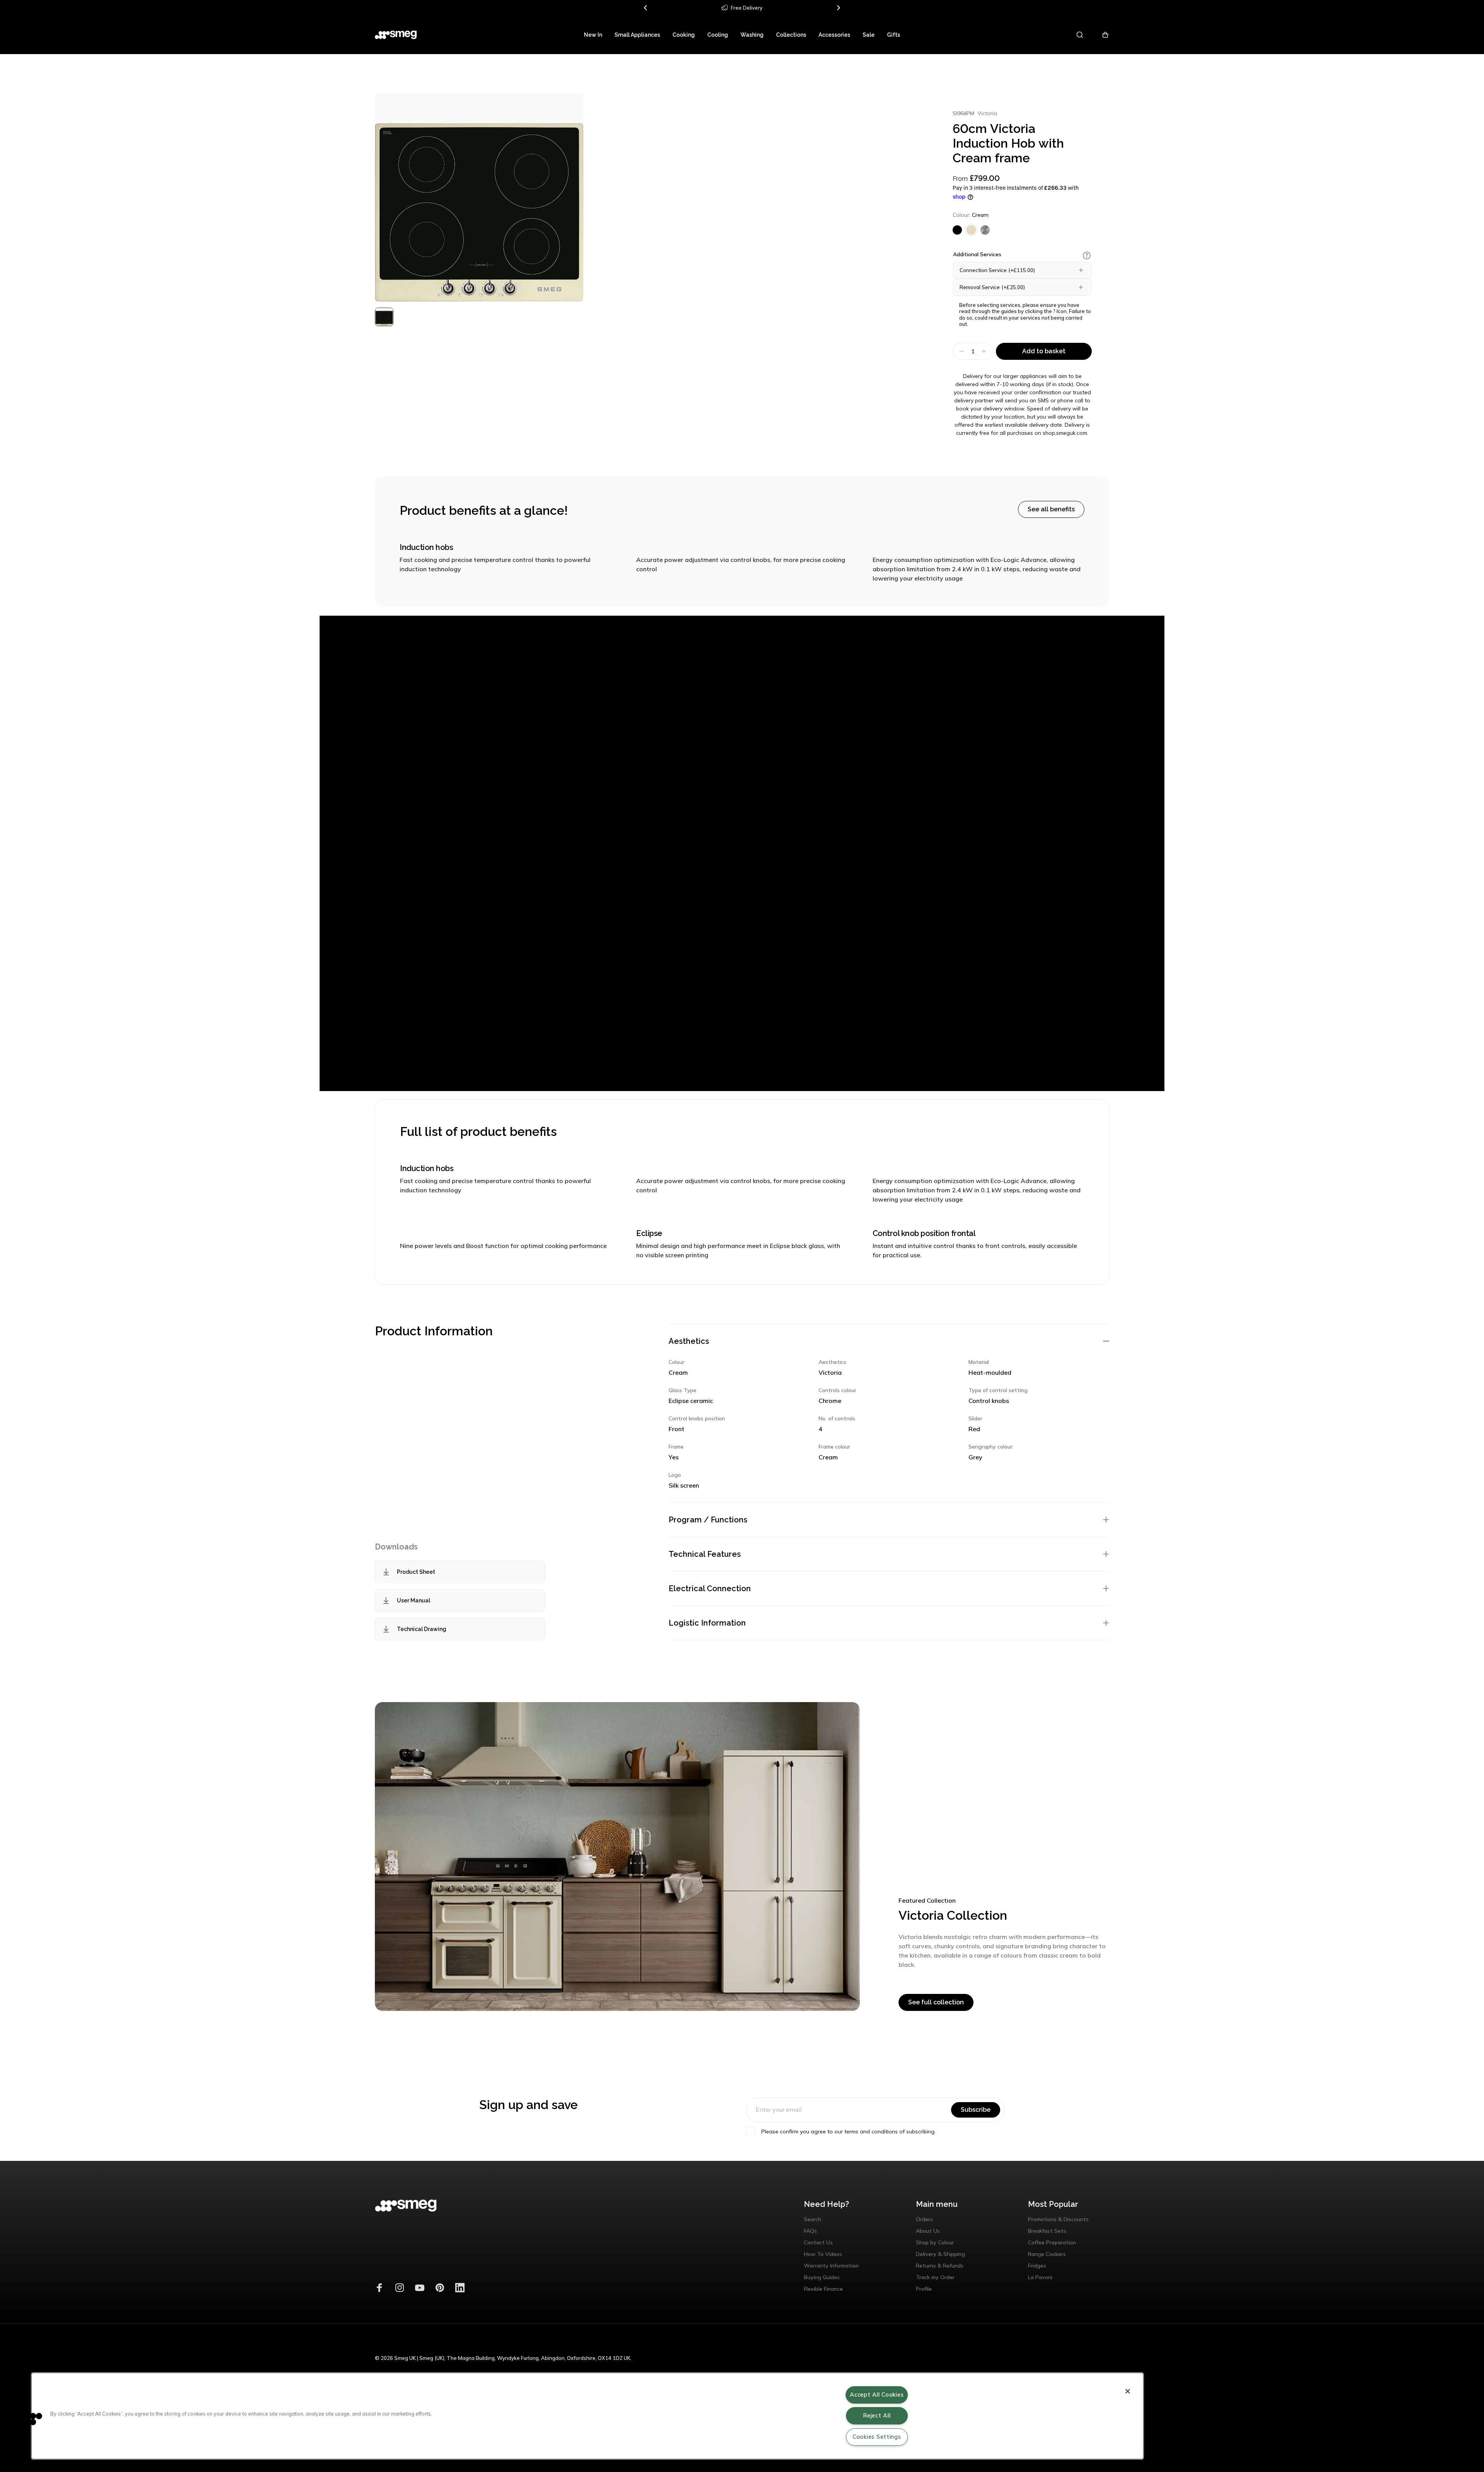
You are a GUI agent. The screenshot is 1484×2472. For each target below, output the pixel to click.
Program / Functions (708, 1520)
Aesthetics (689, 1341)
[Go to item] (384, 317)
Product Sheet (416, 1572)
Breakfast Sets (1047, 2231)
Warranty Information (831, 2266)
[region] (587, 2416)
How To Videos (823, 2254)
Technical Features (705, 1554)
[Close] (1128, 2391)
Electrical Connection (710, 1588)
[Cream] (971, 230)
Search (813, 2219)
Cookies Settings (877, 2437)
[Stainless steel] (985, 230)
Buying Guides (822, 2277)
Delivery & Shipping (940, 2254)
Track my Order (935, 2277)
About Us (928, 2231)
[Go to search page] (1080, 35)
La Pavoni (1040, 2277)
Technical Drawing (422, 1629)
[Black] (957, 230)
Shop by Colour (935, 2242)
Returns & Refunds (940, 2266)
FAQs (810, 2231)
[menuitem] (593, 35)
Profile (924, 2289)
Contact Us (818, 2242)
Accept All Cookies (877, 2395)
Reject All (877, 2416)
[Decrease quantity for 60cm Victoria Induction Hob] (961, 351)
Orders (924, 2219)
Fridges (1037, 2266)
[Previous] (646, 8)
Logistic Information (707, 1623)
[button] (1087, 255)
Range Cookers (1047, 2254)
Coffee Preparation (1052, 2242)
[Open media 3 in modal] (479, 197)
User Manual (414, 1600)
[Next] (838, 8)
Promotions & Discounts (1058, 2219)
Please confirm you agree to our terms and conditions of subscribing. (848, 2132)
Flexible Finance (823, 2289)
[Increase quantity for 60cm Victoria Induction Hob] (985, 351)
